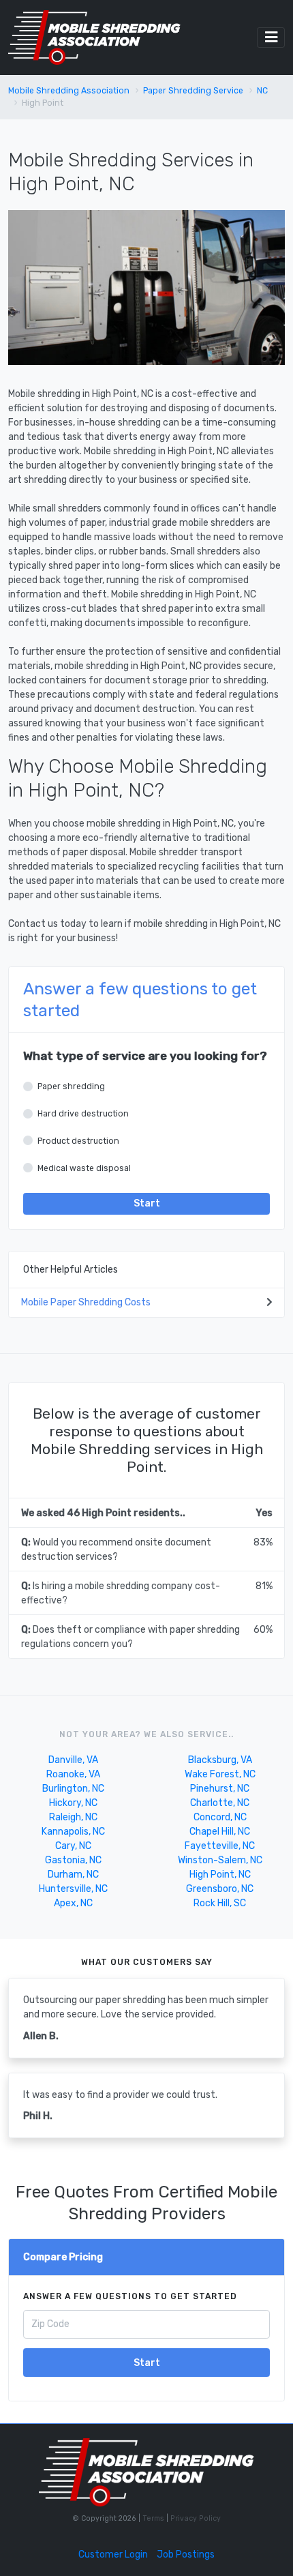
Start (147, 1203)
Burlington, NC (73, 1789)
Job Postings (186, 2555)
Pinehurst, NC (220, 1789)
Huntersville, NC (73, 1889)
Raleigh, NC (73, 1817)
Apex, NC (73, 1903)
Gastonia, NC (73, 1860)
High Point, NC (220, 1875)
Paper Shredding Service (193, 91)
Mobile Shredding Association (69, 91)
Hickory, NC (73, 1803)
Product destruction (78, 1141)
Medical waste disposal (84, 1168)
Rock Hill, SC (220, 1903)
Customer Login (113, 2555)
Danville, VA (73, 1760)
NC (262, 91)
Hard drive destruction (83, 1114)
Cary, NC (73, 1846)
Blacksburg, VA (220, 1760)
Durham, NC (73, 1875)
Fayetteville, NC (220, 1846)
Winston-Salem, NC (220, 1860)
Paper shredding (71, 1086)
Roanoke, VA (73, 1774)
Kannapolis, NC (73, 1832)
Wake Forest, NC (220, 1774)
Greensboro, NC (220, 1889)
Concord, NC (220, 1817)
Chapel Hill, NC (220, 1832)
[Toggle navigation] (271, 38)
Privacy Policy (195, 2518)
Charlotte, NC (220, 1803)
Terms (154, 2518)
